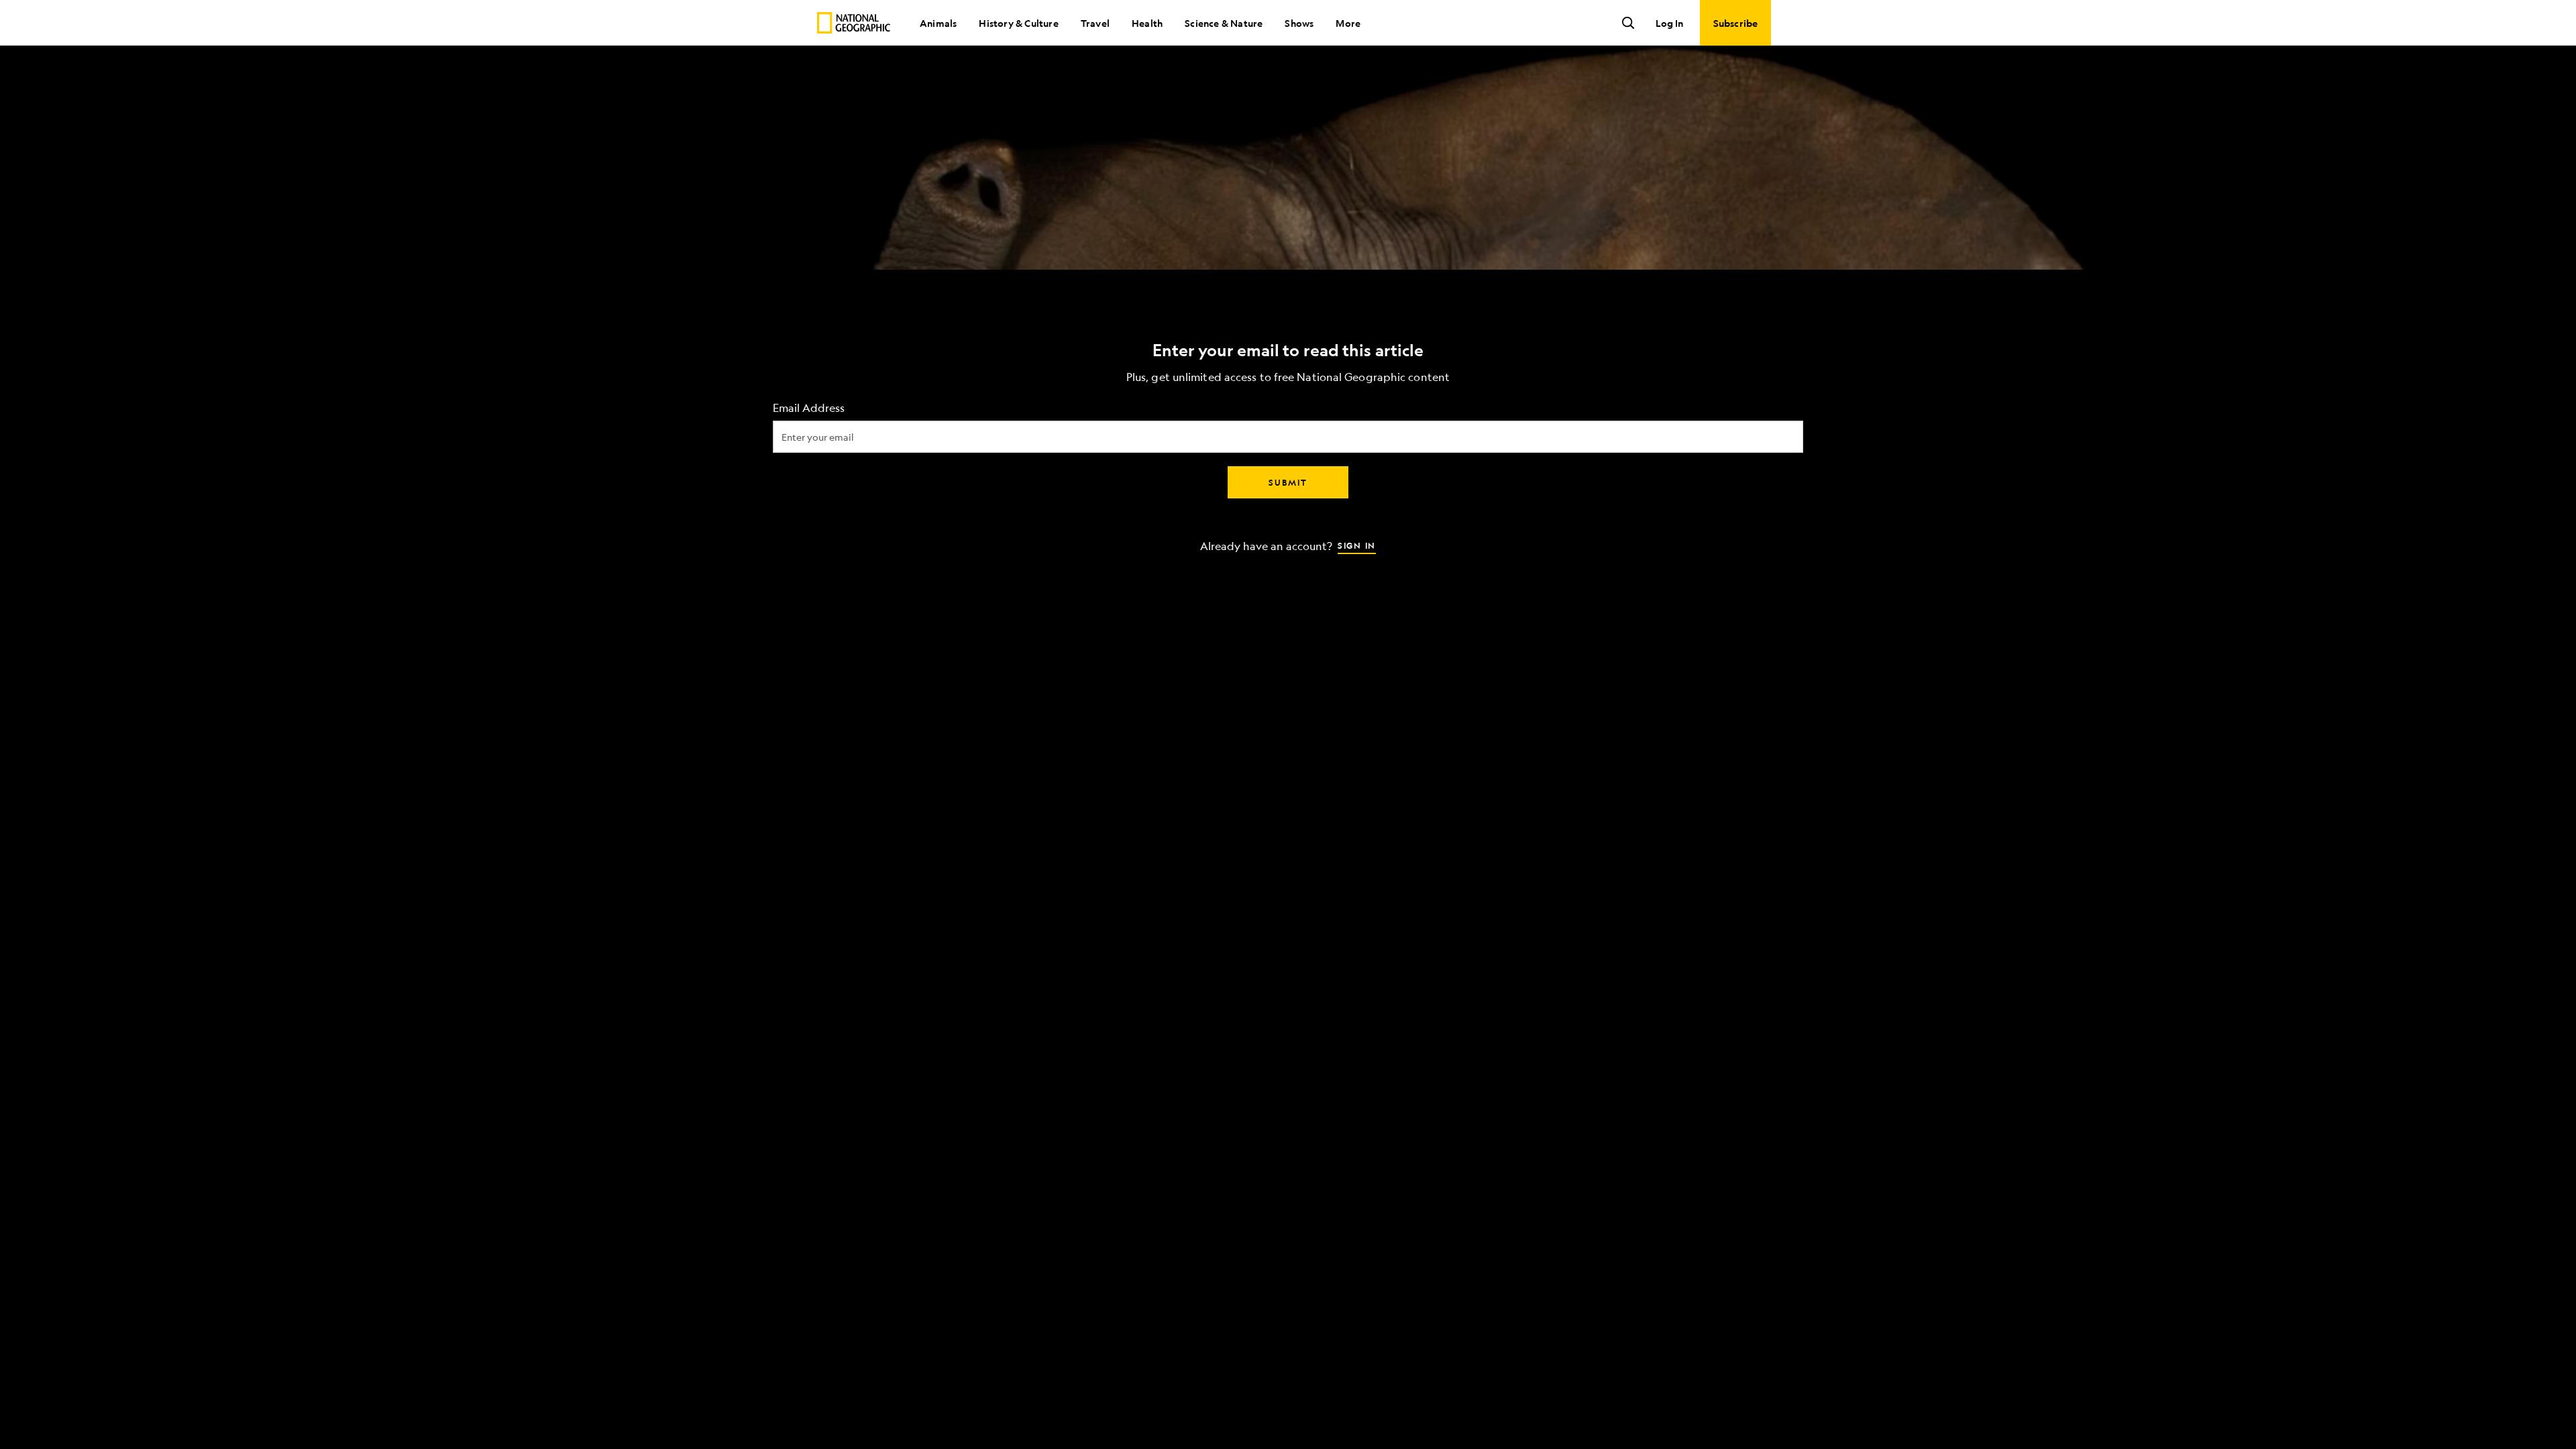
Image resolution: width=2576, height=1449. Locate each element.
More (1348, 23)
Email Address (809, 408)
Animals (938, 23)
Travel (1095, 23)
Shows (1299, 23)
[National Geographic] (854, 23)
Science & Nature (1224, 23)
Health (1147, 23)
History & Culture (1018, 23)
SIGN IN (1357, 545)
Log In (1669, 23)
